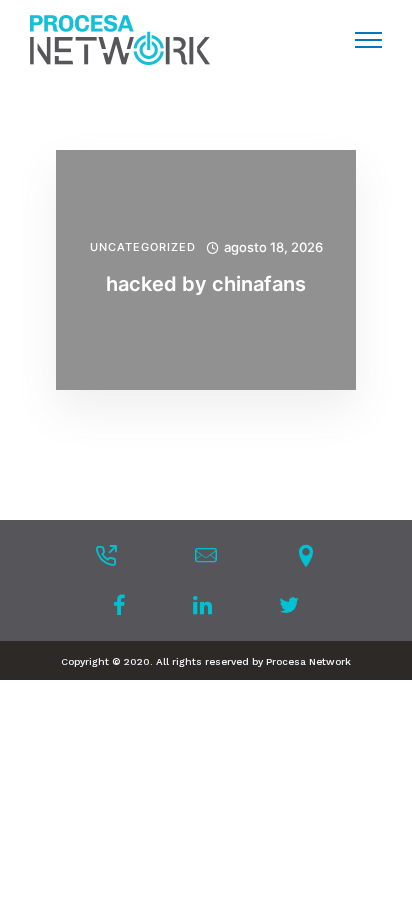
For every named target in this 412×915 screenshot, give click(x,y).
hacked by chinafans (206, 284)
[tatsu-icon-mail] (206, 555)
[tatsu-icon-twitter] (289, 605)
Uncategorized (143, 247)
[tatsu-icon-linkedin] (208, 605)
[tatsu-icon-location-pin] (306, 555)
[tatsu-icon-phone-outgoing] (106, 555)
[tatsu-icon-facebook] (125, 605)
